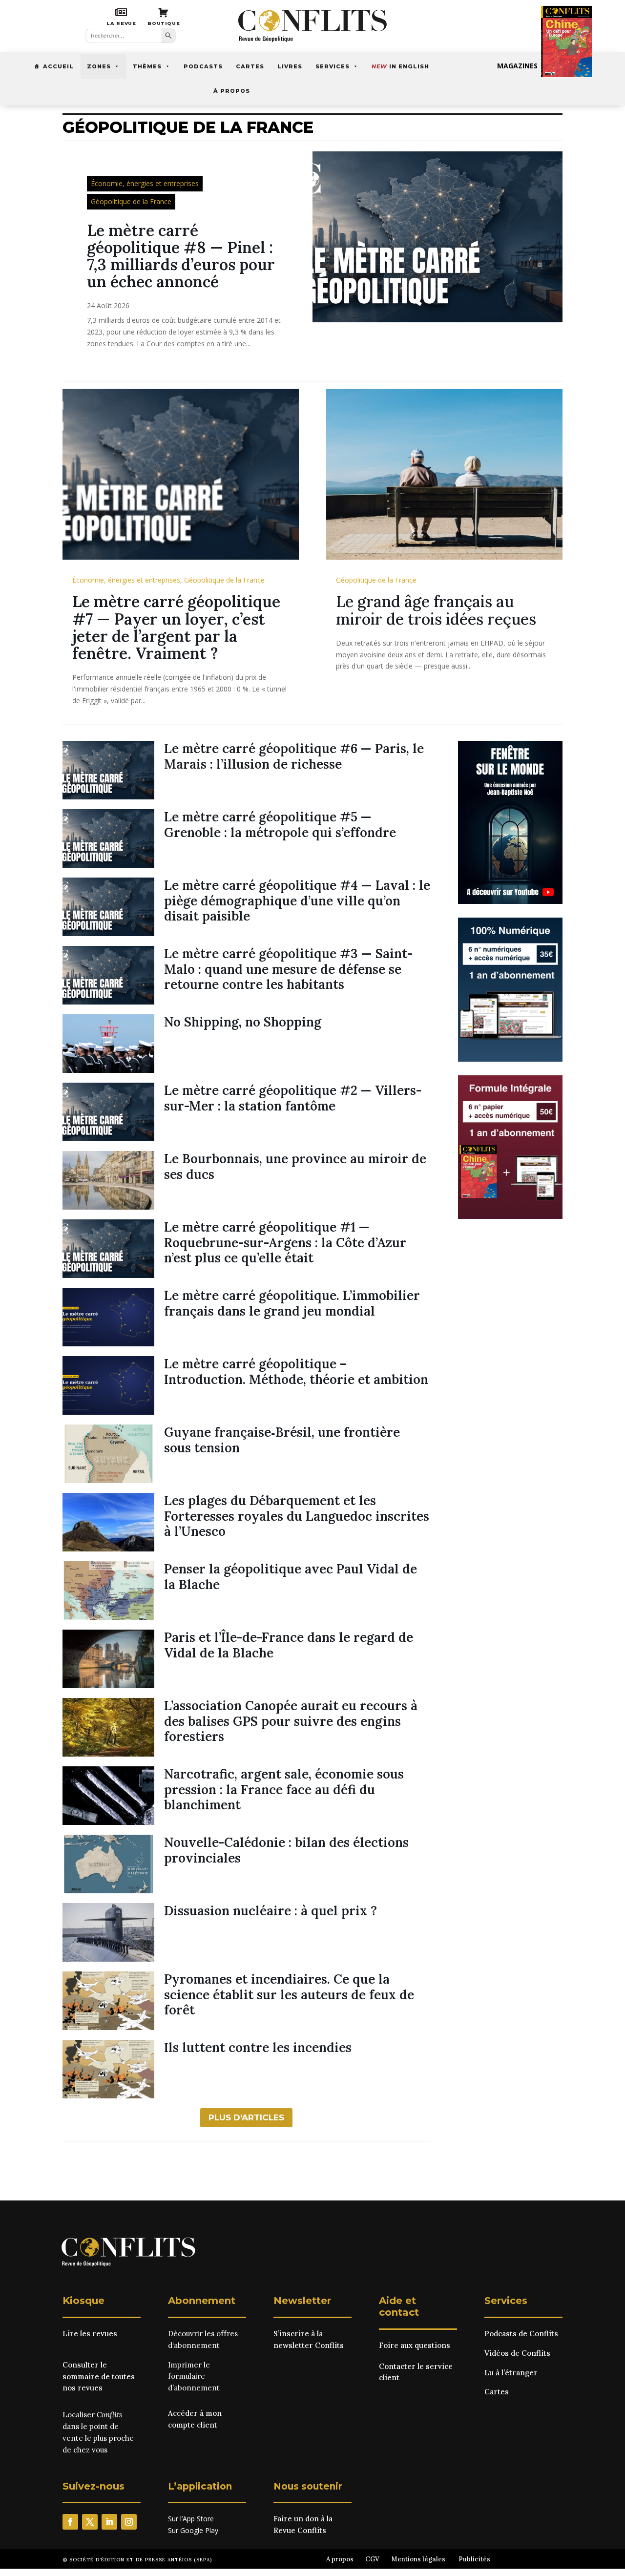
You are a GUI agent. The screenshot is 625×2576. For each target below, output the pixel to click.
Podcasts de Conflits (521, 2334)
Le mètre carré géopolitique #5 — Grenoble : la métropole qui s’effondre (280, 824)
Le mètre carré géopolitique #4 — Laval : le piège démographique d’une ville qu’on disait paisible (297, 900)
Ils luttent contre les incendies (258, 2047)
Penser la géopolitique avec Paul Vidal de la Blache (291, 1576)
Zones (99, 66)
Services (333, 66)
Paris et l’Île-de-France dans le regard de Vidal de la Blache (289, 1645)
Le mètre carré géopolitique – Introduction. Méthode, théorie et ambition (296, 1371)
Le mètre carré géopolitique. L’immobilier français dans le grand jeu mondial (292, 1303)
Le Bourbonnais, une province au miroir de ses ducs (295, 1166)
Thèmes (147, 66)
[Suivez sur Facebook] (70, 2522)
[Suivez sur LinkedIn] (109, 2522)
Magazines (517, 66)
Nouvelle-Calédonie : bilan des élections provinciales (286, 1850)
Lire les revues (90, 2334)
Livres (290, 66)
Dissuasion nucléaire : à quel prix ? (271, 1911)
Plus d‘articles (246, 2117)
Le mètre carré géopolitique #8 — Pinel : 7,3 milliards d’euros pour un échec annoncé (181, 256)
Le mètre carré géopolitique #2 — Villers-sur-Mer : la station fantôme (293, 1098)
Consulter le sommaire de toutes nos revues (99, 2377)
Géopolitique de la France (131, 201)
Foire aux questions (415, 2345)
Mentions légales (418, 2559)
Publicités (474, 2559)
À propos (232, 91)
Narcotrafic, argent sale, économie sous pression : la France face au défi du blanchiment (284, 1789)
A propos (340, 2559)
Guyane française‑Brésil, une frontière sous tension (282, 1440)
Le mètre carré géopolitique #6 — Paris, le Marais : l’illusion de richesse (294, 756)
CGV (372, 2559)
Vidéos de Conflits (517, 2353)
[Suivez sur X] (90, 2522)
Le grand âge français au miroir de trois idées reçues (436, 610)
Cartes (250, 66)
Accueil (58, 66)
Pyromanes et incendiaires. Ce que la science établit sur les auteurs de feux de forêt (289, 1994)
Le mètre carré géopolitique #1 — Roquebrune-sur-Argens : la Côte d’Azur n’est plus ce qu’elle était (285, 1242)
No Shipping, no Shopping (243, 1022)
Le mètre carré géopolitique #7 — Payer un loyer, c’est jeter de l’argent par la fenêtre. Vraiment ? (176, 627)
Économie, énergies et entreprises (145, 183)
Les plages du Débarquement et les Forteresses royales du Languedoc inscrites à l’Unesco (297, 1516)
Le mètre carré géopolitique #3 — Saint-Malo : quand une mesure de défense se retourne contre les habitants (288, 969)
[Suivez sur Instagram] (129, 2522)
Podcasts (203, 66)
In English (400, 66)
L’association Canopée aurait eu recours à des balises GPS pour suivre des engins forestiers (291, 1721)
